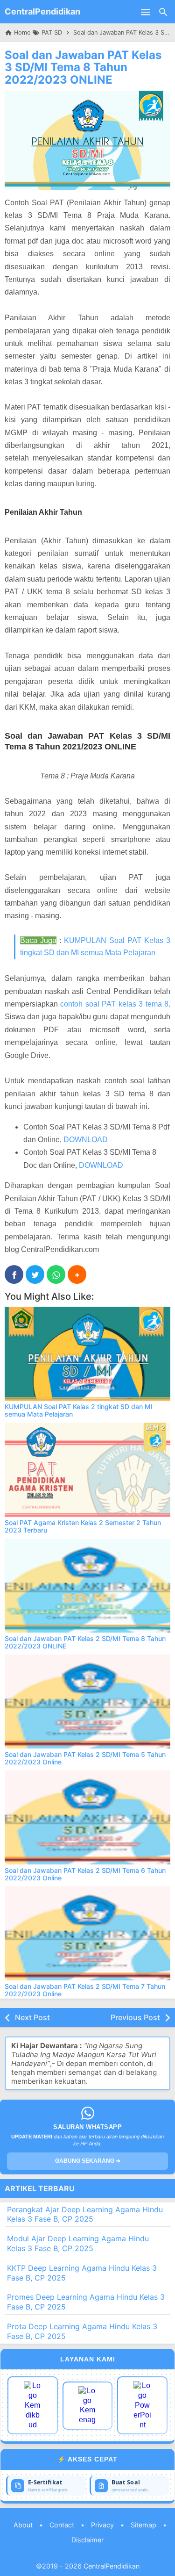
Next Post (32, 2017)
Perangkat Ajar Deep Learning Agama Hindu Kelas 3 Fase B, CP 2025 (85, 2214)
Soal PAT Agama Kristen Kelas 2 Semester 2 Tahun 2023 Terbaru (83, 1526)
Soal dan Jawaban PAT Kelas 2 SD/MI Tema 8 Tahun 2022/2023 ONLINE (85, 1642)
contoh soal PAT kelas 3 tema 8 (114, 1004)
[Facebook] (14, 1274)
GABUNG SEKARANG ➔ (88, 2161)
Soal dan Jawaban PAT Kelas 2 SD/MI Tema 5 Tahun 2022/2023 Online (85, 1758)
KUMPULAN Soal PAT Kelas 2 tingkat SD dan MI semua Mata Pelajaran (79, 1410)
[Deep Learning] (33, 2405)
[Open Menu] (146, 12)
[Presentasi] (142, 2405)
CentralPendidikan (42, 11)
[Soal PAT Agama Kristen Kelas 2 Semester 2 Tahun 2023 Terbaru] (87, 1470)
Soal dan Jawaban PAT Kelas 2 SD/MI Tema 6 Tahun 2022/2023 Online (85, 1874)
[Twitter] (35, 1274)
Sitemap (143, 2525)
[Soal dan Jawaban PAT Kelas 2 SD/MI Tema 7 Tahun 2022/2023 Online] (87, 1933)
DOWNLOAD (86, 1140)
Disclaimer (87, 2540)
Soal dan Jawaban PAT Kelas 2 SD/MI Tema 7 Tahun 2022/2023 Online (85, 1990)
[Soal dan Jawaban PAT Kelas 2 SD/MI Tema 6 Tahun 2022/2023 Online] (87, 1817)
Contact (62, 2525)
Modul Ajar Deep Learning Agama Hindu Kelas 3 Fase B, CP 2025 (78, 2243)
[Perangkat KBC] (88, 2406)
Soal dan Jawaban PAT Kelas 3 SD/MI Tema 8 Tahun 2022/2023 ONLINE (83, 67)
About (23, 2525)
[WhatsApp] (56, 1274)
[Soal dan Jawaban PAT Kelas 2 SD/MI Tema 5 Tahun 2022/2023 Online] (87, 1702)
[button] (77, 1274)
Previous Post (135, 2017)
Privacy (102, 2525)
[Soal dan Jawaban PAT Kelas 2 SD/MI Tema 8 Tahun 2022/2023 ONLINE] (87, 1586)
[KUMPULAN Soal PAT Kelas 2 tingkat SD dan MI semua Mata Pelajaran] (87, 1354)
